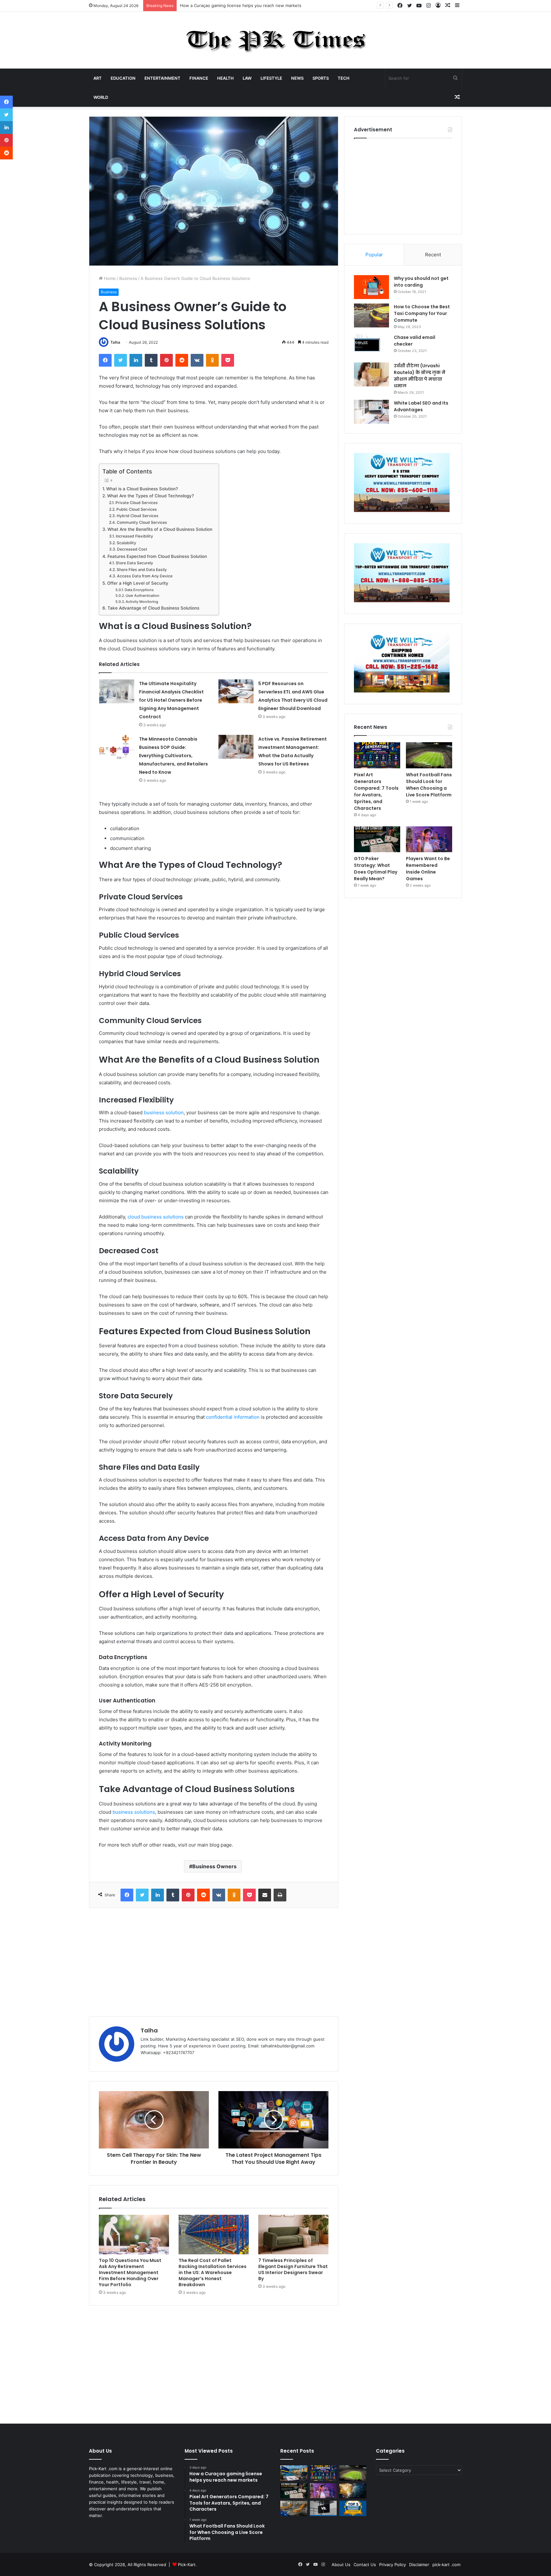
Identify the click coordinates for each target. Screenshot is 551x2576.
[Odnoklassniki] (212, 360)
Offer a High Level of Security (138, 583)
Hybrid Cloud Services (137, 516)
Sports (321, 78)
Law (247, 78)
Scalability (126, 543)
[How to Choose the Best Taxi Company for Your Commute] (371, 315)
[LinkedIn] (136, 360)
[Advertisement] (214, 1962)
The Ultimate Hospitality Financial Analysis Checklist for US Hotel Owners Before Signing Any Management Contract (171, 700)
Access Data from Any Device (145, 576)
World (101, 97)
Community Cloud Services (142, 522)
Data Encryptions (139, 590)
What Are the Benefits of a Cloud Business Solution (160, 529)
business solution (164, 1112)
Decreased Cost (132, 549)
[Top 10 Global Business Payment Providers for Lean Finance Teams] (353, 2491)
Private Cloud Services (136, 503)
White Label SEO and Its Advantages (421, 406)
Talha (115, 342)
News (297, 78)
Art (98, 78)
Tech (344, 78)
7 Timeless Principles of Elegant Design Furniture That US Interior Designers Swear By (293, 2269)
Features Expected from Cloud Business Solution (157, 556)
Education (123, 78)
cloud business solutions (156, 1217)
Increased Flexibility (134, 536)
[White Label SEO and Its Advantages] (371, 412)
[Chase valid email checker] (371, 346)
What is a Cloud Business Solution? (142, 489)
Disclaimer (419, 2565)
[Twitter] (121, 360)
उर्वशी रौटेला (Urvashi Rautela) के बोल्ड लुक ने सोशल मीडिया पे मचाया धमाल (420, 376)
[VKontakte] (197, 360)
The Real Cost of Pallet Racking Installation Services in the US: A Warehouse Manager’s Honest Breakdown (213, 2272)
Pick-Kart (187, 2565)
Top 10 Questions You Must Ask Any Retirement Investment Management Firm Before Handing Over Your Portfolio (130, 2272)
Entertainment (162, 78)
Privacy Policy (393, 2565)
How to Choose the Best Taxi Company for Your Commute (422, 313)
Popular (374, 255)
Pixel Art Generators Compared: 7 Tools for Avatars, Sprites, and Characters (255, 5)
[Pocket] (228, 360)
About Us (341, 2565)
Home (109, 278)
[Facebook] (105, 360)
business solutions (134, 1812)
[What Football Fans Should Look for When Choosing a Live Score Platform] (429, 755)
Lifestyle (271, 78)
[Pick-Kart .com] (276, 40)
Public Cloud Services (136, 509)
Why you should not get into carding (421, 282)
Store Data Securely (134, 563)
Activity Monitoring (142, 602)
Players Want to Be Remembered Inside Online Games (428, 869)
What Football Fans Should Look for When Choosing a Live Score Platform (429, 785)
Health (225, 78)
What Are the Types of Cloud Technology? (151, 496)
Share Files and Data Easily (142, 570)
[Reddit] (182, 360)
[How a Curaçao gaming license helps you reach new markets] (294, 2473)
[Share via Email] (265, 1895)
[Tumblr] (151, 360)
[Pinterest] (166, 360)
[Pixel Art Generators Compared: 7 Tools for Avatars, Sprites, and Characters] (377, 755)
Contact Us (365, 2565)
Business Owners (214, 1866)
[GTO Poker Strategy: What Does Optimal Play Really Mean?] (377, 839)
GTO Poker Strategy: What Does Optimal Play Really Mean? (376, 869)
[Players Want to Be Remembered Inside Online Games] (429, 839)
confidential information (233, 1417)
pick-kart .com (446, 2565)
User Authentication (143, 596)
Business (128, 278)
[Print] (280, 1895)
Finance (199, 78)
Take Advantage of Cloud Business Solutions (153, 608)
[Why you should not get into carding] (371, 287)
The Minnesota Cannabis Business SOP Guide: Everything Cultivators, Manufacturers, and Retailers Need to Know (173, 756)
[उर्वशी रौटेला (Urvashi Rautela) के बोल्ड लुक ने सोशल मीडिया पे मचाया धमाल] (371, 374)
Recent (433, 255)
